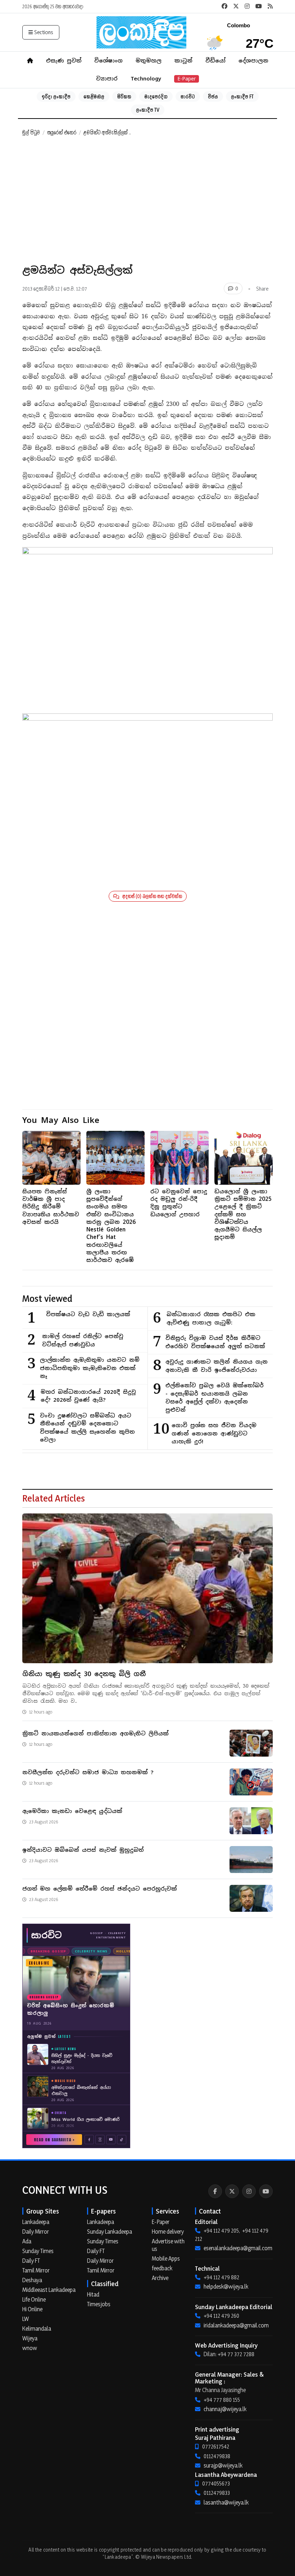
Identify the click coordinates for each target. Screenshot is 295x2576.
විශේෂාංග (108, 61)
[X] (232, 2191)
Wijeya (30, 2338)
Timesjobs (99, 2304)
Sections (44, 32)
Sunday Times (38, 2251)
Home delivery (168, 2232)
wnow (30, 2348)
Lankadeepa (36, 2222)
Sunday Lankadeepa (110, 2232)
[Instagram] (249, 2191)
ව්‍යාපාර (107, 78)
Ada (27, 2241)
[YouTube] (266, 2191)
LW (26, 2319)
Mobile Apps (166, 2258)
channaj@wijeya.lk (225, 2409)
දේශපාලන (253, 61)
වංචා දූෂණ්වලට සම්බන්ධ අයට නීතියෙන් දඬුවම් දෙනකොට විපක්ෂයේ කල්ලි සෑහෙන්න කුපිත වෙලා (87, 1428)
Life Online (34, 2299)
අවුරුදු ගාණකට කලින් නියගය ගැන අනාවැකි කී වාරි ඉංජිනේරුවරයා (217, 1366)
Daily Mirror (36, 2232)
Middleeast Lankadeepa (49, 2290)
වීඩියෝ (215, 61)
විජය (213, 96)
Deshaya (32, 2280)
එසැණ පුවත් (64, 61)
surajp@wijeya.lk (223, 2465)
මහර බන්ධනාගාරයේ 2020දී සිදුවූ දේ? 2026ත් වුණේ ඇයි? (88, 1396)
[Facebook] (215, 2191)
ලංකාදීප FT (242, 96)
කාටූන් (183, 61)
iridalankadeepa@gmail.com (236, 2325)
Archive (160, 2278)
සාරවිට (188, 96)
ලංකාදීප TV (148, 110)
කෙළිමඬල (94, 96)
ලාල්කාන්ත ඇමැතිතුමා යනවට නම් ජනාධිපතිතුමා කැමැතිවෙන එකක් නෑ (90, 1368)
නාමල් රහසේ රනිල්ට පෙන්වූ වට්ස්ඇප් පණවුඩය (83, 1340)
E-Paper (187, 79)
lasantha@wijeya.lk (226, 2502)
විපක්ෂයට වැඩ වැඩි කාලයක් (88, 1314)
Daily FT (31, 2261)
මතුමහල (149, 61)
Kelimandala (37, 2328)
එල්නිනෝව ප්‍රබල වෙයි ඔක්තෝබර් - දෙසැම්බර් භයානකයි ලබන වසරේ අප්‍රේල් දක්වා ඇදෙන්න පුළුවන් (215, 1398)
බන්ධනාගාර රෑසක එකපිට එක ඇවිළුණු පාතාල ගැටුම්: (211, 1318)
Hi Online (32, 2309)
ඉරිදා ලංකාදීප (56, 96)
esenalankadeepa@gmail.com (238, 2248)
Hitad (93, 2294)
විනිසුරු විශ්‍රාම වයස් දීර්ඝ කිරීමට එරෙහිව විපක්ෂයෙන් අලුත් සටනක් (215, 1342)
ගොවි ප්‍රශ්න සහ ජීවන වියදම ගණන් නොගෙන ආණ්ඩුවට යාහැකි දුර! (214, 1433)
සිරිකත (124, 96)
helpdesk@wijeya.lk (226, 2286)
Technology (146, 78)
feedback (162, 2268)
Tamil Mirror (36, 2270)
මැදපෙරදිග (156, 96)
